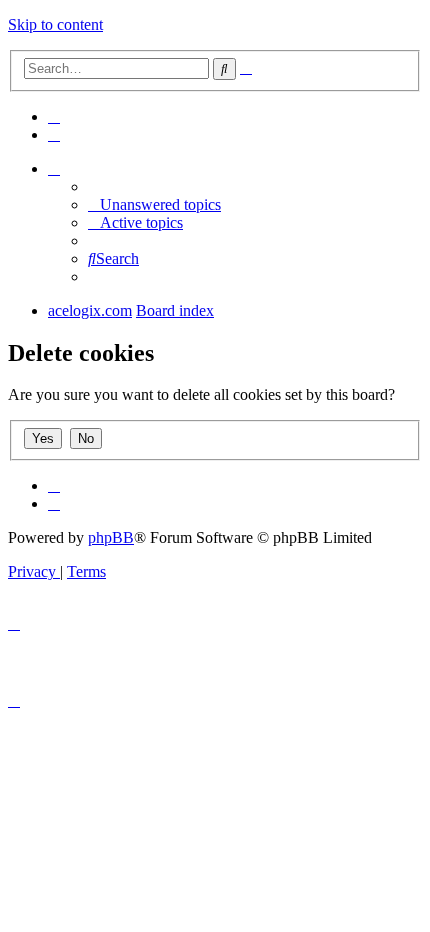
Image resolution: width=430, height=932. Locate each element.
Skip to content (55, 24)
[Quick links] (54, 168)
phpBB (111, 537)
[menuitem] (54, 116)
